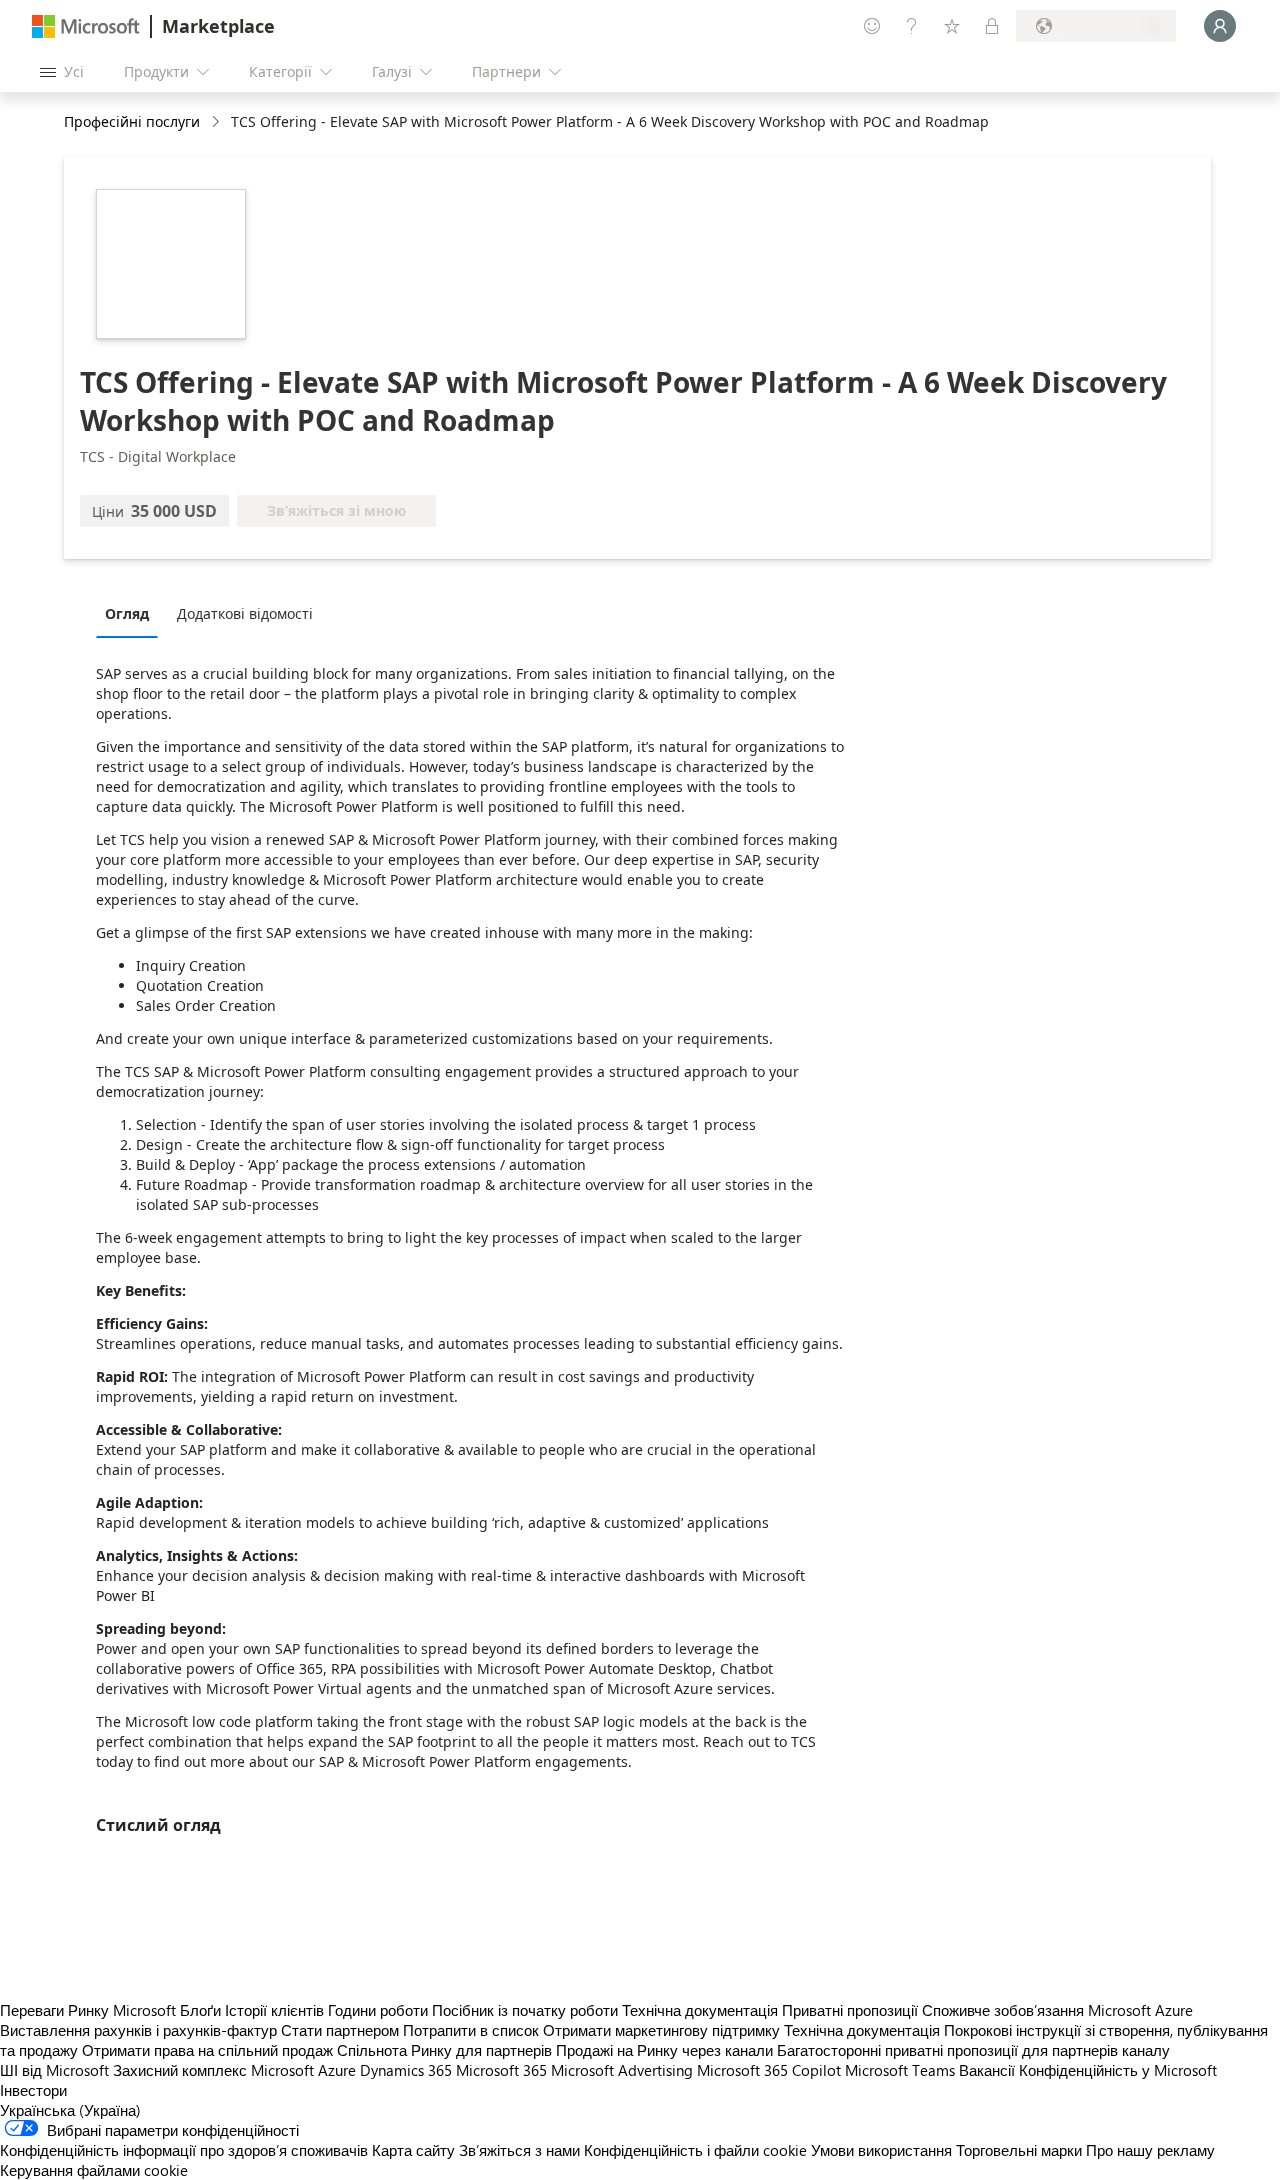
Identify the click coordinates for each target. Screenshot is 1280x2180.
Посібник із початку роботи (525, 2010)
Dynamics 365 (406, 2070)
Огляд (127, 613)
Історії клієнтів (274, 2010)
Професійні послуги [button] (132, 121)
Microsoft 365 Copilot (769, 2070)
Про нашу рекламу (1150, 2150)
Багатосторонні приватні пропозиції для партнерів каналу (973, 2050)
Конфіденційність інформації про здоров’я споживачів (184, 2150)
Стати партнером (340, 2030)
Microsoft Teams (900, 2070)
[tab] (132, 613)
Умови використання (881, 2150)
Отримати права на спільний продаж (207, 2050)
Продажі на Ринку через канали (664, 2050)
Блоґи (200, 2010)
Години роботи (378, 2010)
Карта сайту (413, 2150)
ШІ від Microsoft (54, 2070)
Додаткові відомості (245, 613)
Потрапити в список (471, 2030)
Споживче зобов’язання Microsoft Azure (1057, 2010)
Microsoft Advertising (622, 2070)
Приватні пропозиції (850, 2010)
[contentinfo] (217, 122)
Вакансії (987, 2070)
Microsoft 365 (501, 2070)
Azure (337, 2070)
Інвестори (33, 2090)
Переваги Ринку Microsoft (88, 2010)
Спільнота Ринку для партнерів (444, 2050)
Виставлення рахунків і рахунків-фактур (138, 2030)
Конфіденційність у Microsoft (1118, 2070)
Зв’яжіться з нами (519, 2150)
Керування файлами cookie (94, 2170)
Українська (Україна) (70, 2110)
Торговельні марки (1019, 2150)
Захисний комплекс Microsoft (213, 2070)
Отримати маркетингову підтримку (661, 2030)
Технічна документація (700, 2010)
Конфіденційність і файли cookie (695, 2150)
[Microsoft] (86, 26)
